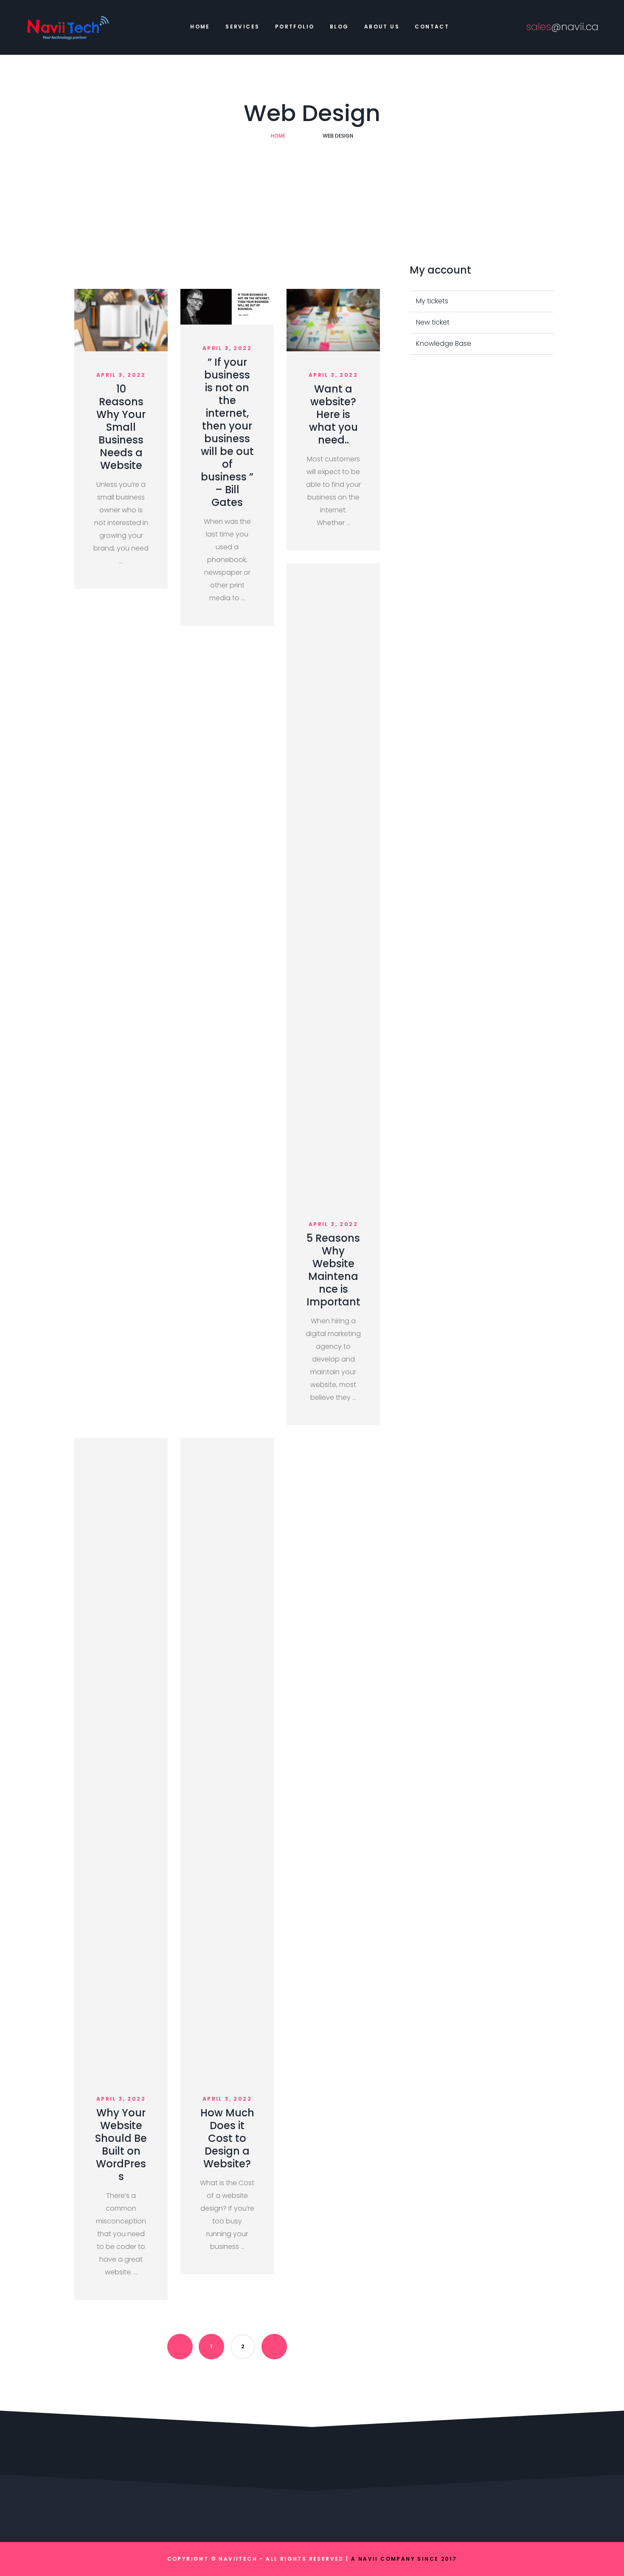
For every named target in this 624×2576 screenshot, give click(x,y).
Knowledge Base (444, 343)
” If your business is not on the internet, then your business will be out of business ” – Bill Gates (227, 432)
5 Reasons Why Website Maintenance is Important (333, 1270)
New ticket (433, 322)
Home (200, 27)
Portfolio (295, 27)
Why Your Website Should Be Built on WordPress (121, 2145)
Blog (339, 27)
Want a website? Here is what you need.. (333, 414)
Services (242, 27)
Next (274, 2347)
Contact (432, 27)
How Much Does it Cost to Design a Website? (227, 2138)
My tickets (432, 301)
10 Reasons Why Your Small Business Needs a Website (121, 427)
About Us (382, 27)
